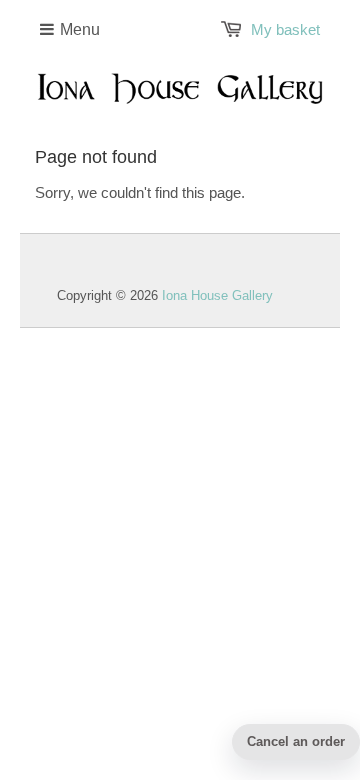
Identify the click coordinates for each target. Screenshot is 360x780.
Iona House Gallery (217, 295)
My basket (285, 29)
